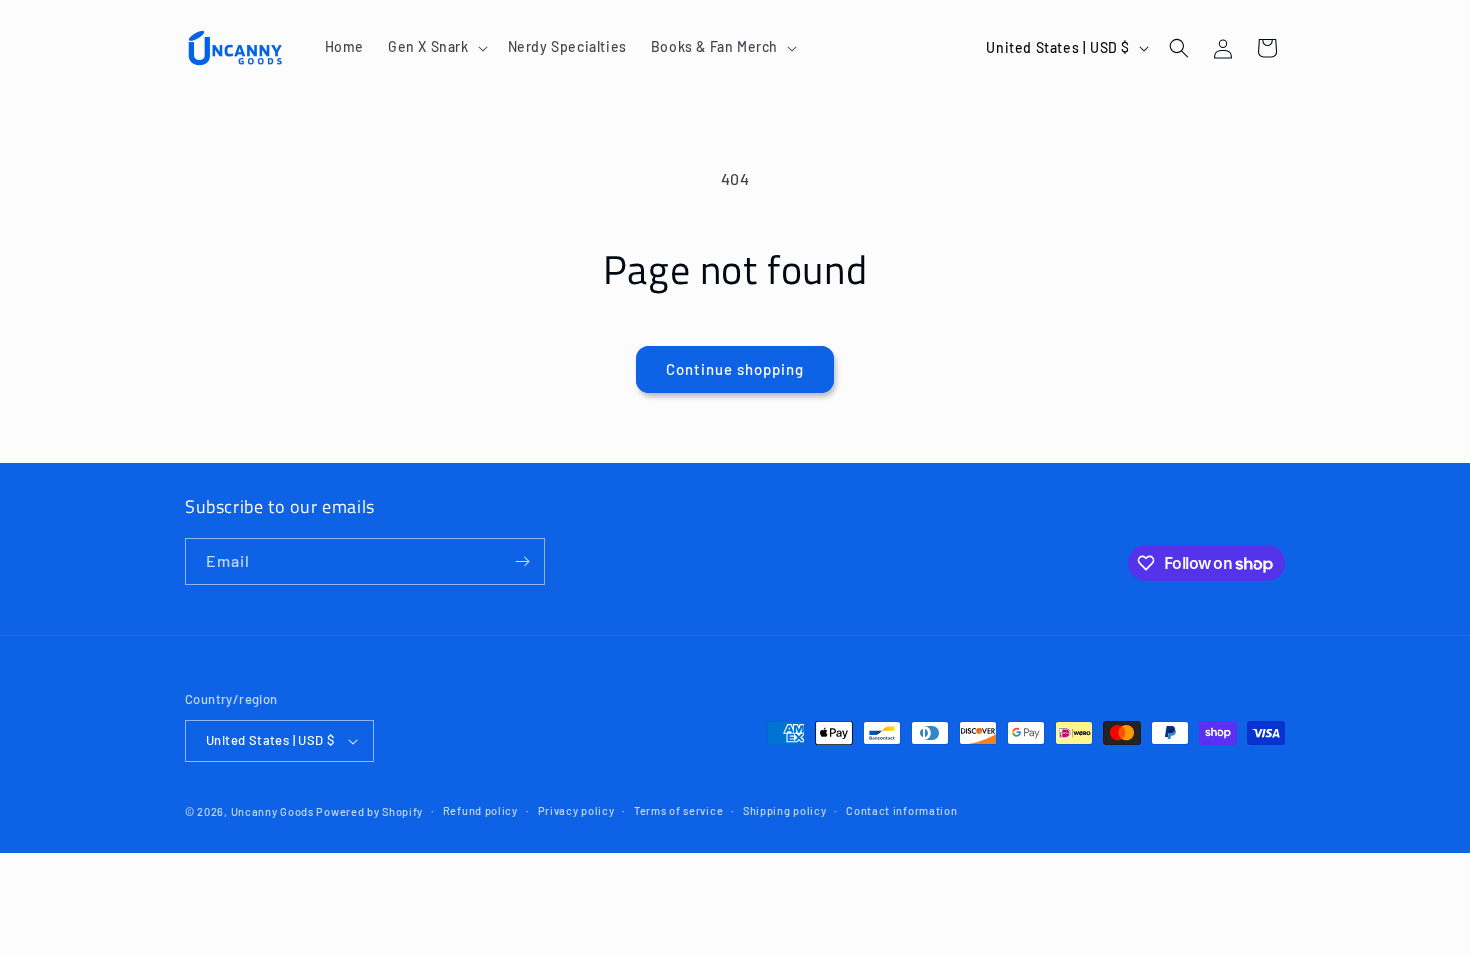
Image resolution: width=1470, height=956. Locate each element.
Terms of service (678, 810)
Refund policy (480, 810)
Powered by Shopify (369, 811)
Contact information (901, 810)
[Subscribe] (522, 561)
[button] (436, 47)
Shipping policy (785, 810)
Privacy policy (576, 810)
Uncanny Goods (272, 811)
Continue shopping (735, 369)
